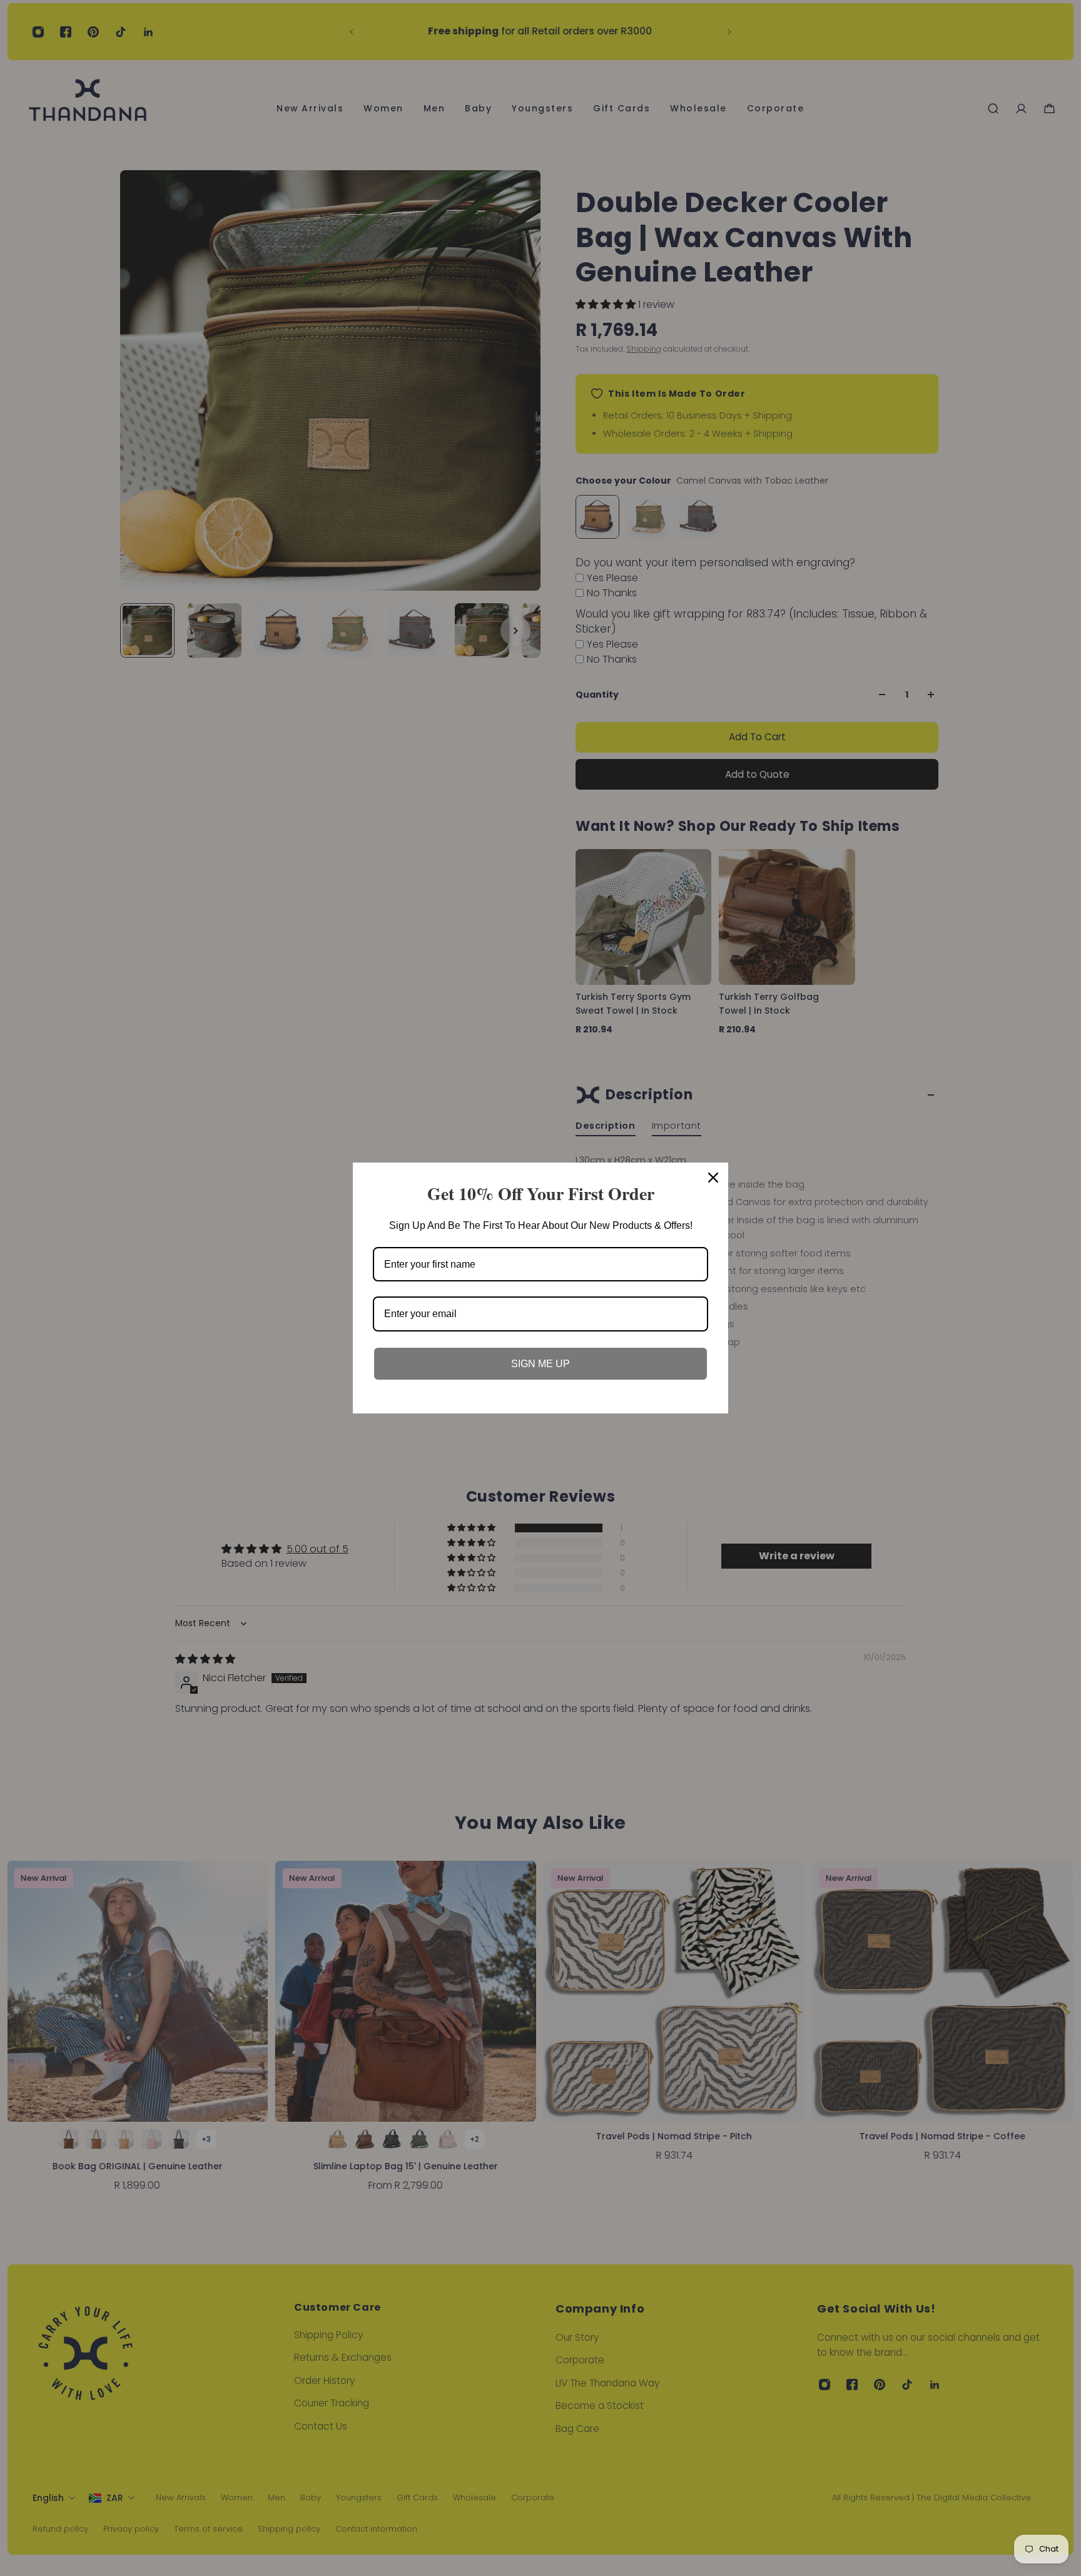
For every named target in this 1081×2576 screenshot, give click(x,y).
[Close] (713, 1178)
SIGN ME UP (540, 1364)
